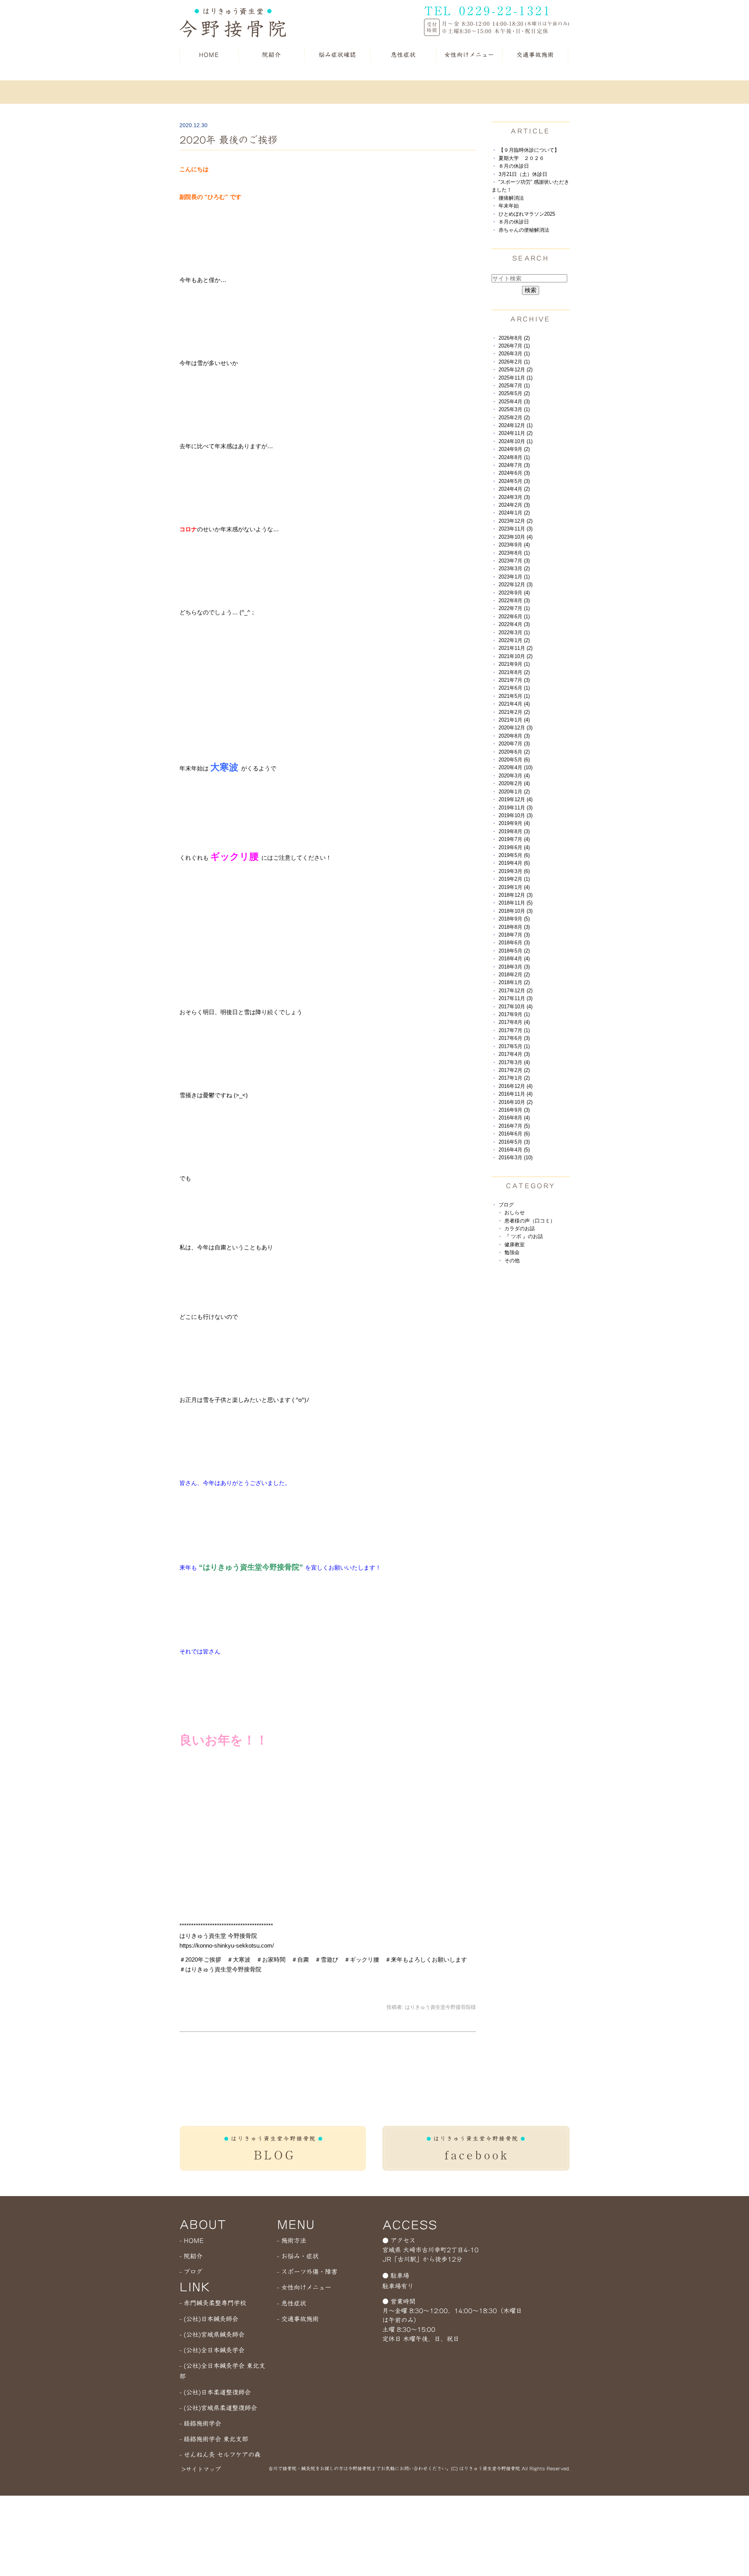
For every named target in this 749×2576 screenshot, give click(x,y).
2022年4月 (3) (514, 624)
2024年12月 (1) (516, 425)
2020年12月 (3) (516, 728)
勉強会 (512, 1252)
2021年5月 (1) (514, 696)
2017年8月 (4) (514, 1022)
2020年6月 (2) (514, 752)
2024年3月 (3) (514, 497)
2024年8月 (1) (514, 457)
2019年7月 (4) (514, 839)
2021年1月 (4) (514, 720)
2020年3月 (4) (514, 776)
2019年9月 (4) (514, 823)
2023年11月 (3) (516, 529)
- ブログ (191, 2272)
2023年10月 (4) (516, 537)
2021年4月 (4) (514, 704)
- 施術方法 (292, 2241)
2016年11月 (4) (516, 1094)
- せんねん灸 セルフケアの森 (220, 2455)
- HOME (192, 2241)
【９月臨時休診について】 (529, 150)
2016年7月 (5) (514, 1126)
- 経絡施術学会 (200, 2423)
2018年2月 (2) (514, 975)
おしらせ (515, 1213)
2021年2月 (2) (514, 712)
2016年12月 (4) (516, 1086)
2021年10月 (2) (516, 656)
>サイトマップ (201, 2469)
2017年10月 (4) (516, 1007)
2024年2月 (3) (514, 505)
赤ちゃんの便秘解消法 (524, 230)
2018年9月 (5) (514, 919)
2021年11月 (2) (516, 648)
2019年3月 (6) (514, 871)
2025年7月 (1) (514, 386)
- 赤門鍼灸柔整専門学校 (213, 2303)
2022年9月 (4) (514, 593)
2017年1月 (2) (514, 1078)
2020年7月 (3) (514, 744)
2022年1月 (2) (514, 640)
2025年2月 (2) (514, 418)
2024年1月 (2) (514, 513)
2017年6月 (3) (514, 1038)
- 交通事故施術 (298, 2319)
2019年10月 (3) (516, 815)
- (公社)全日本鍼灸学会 (212, 2350)
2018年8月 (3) (514, 927)
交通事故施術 (535, 55)
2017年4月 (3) (514, 1054)
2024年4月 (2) (514, 489)
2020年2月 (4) (514, 783)
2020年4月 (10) (516, 767)
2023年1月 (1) (514, 577)
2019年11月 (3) (516, 808)
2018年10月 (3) (516, 911)
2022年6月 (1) (514, 617)
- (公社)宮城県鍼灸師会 (212, 2335)
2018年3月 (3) (514, 967)
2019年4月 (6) (514, 863)
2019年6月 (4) (514, 847)
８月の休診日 (514, 166)
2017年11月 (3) (516, 998)
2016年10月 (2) (516, 1102)
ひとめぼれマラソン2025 (527, 214)
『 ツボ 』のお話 (524, 1236)
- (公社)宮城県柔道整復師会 (218, 2408)
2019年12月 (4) (516, 799)
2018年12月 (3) (516, 895)
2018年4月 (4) (514, 959)
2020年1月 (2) (514, 792)
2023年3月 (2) (514, 569)
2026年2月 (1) (514, 362)
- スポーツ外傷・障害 (307, 2272)
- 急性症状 (292, 2303)
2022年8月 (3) (514, 601)
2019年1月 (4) (514, 887)
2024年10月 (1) (516, 441)
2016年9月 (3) (514, 1110)
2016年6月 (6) (514, 1134)
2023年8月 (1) (514, 553)
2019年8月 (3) (514, 831)
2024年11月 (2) (516, 433)
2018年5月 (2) (514, 951)
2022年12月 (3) (516, 585)
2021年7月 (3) (514, 680)
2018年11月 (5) (516, 903)
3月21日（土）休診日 (523, 174)
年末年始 (509, 206)
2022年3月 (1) (514, 632)
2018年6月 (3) (514, 943)
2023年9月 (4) (514, 545)
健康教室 (515, 1245)
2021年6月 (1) (514, 688)
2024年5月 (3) (514, 481)
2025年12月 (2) (516, 370)
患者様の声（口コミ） (530, 1221)
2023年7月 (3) (514, 561)
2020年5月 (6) (514, 760)
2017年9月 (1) (514, 1014)
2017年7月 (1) (514, 1030)
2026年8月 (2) (514, 338)
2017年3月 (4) (514, 1062)
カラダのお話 (520, 1229)
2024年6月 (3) (514, 473)
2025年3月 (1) (514, 409)
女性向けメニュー (469, 55)
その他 (512, 1261)
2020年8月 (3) (514, 736)
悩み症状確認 (337, 55)
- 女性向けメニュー (304, 2287)
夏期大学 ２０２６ (521, 158)
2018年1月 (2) (514, 982)
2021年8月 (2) (514, 672)
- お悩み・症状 (298, 2256)
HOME (209, 55)
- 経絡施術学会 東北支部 (214, 2439)
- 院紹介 (191, 2256)
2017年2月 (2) (514, 1070)
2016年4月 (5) (514, 1150)
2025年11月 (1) (516, 378)
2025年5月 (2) (514, 393)
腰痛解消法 (511, 198)
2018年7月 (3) (514, 935)
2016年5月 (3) (514, 1142)
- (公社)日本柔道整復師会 (215, 2392)
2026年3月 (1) (514, 354)
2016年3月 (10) (516, 1158)
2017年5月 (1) (514, 1046)
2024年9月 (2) (514, 449)
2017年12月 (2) (516, 991)
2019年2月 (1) (514, 879)
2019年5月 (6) (514, 855)
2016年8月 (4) (514, 1118)
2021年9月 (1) (514, 664)
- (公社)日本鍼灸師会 (209, 2319)
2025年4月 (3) (514, 402)
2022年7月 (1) (514, 608)
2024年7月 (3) (514, 465)
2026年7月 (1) (514, 346)
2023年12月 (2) (516, 521)
